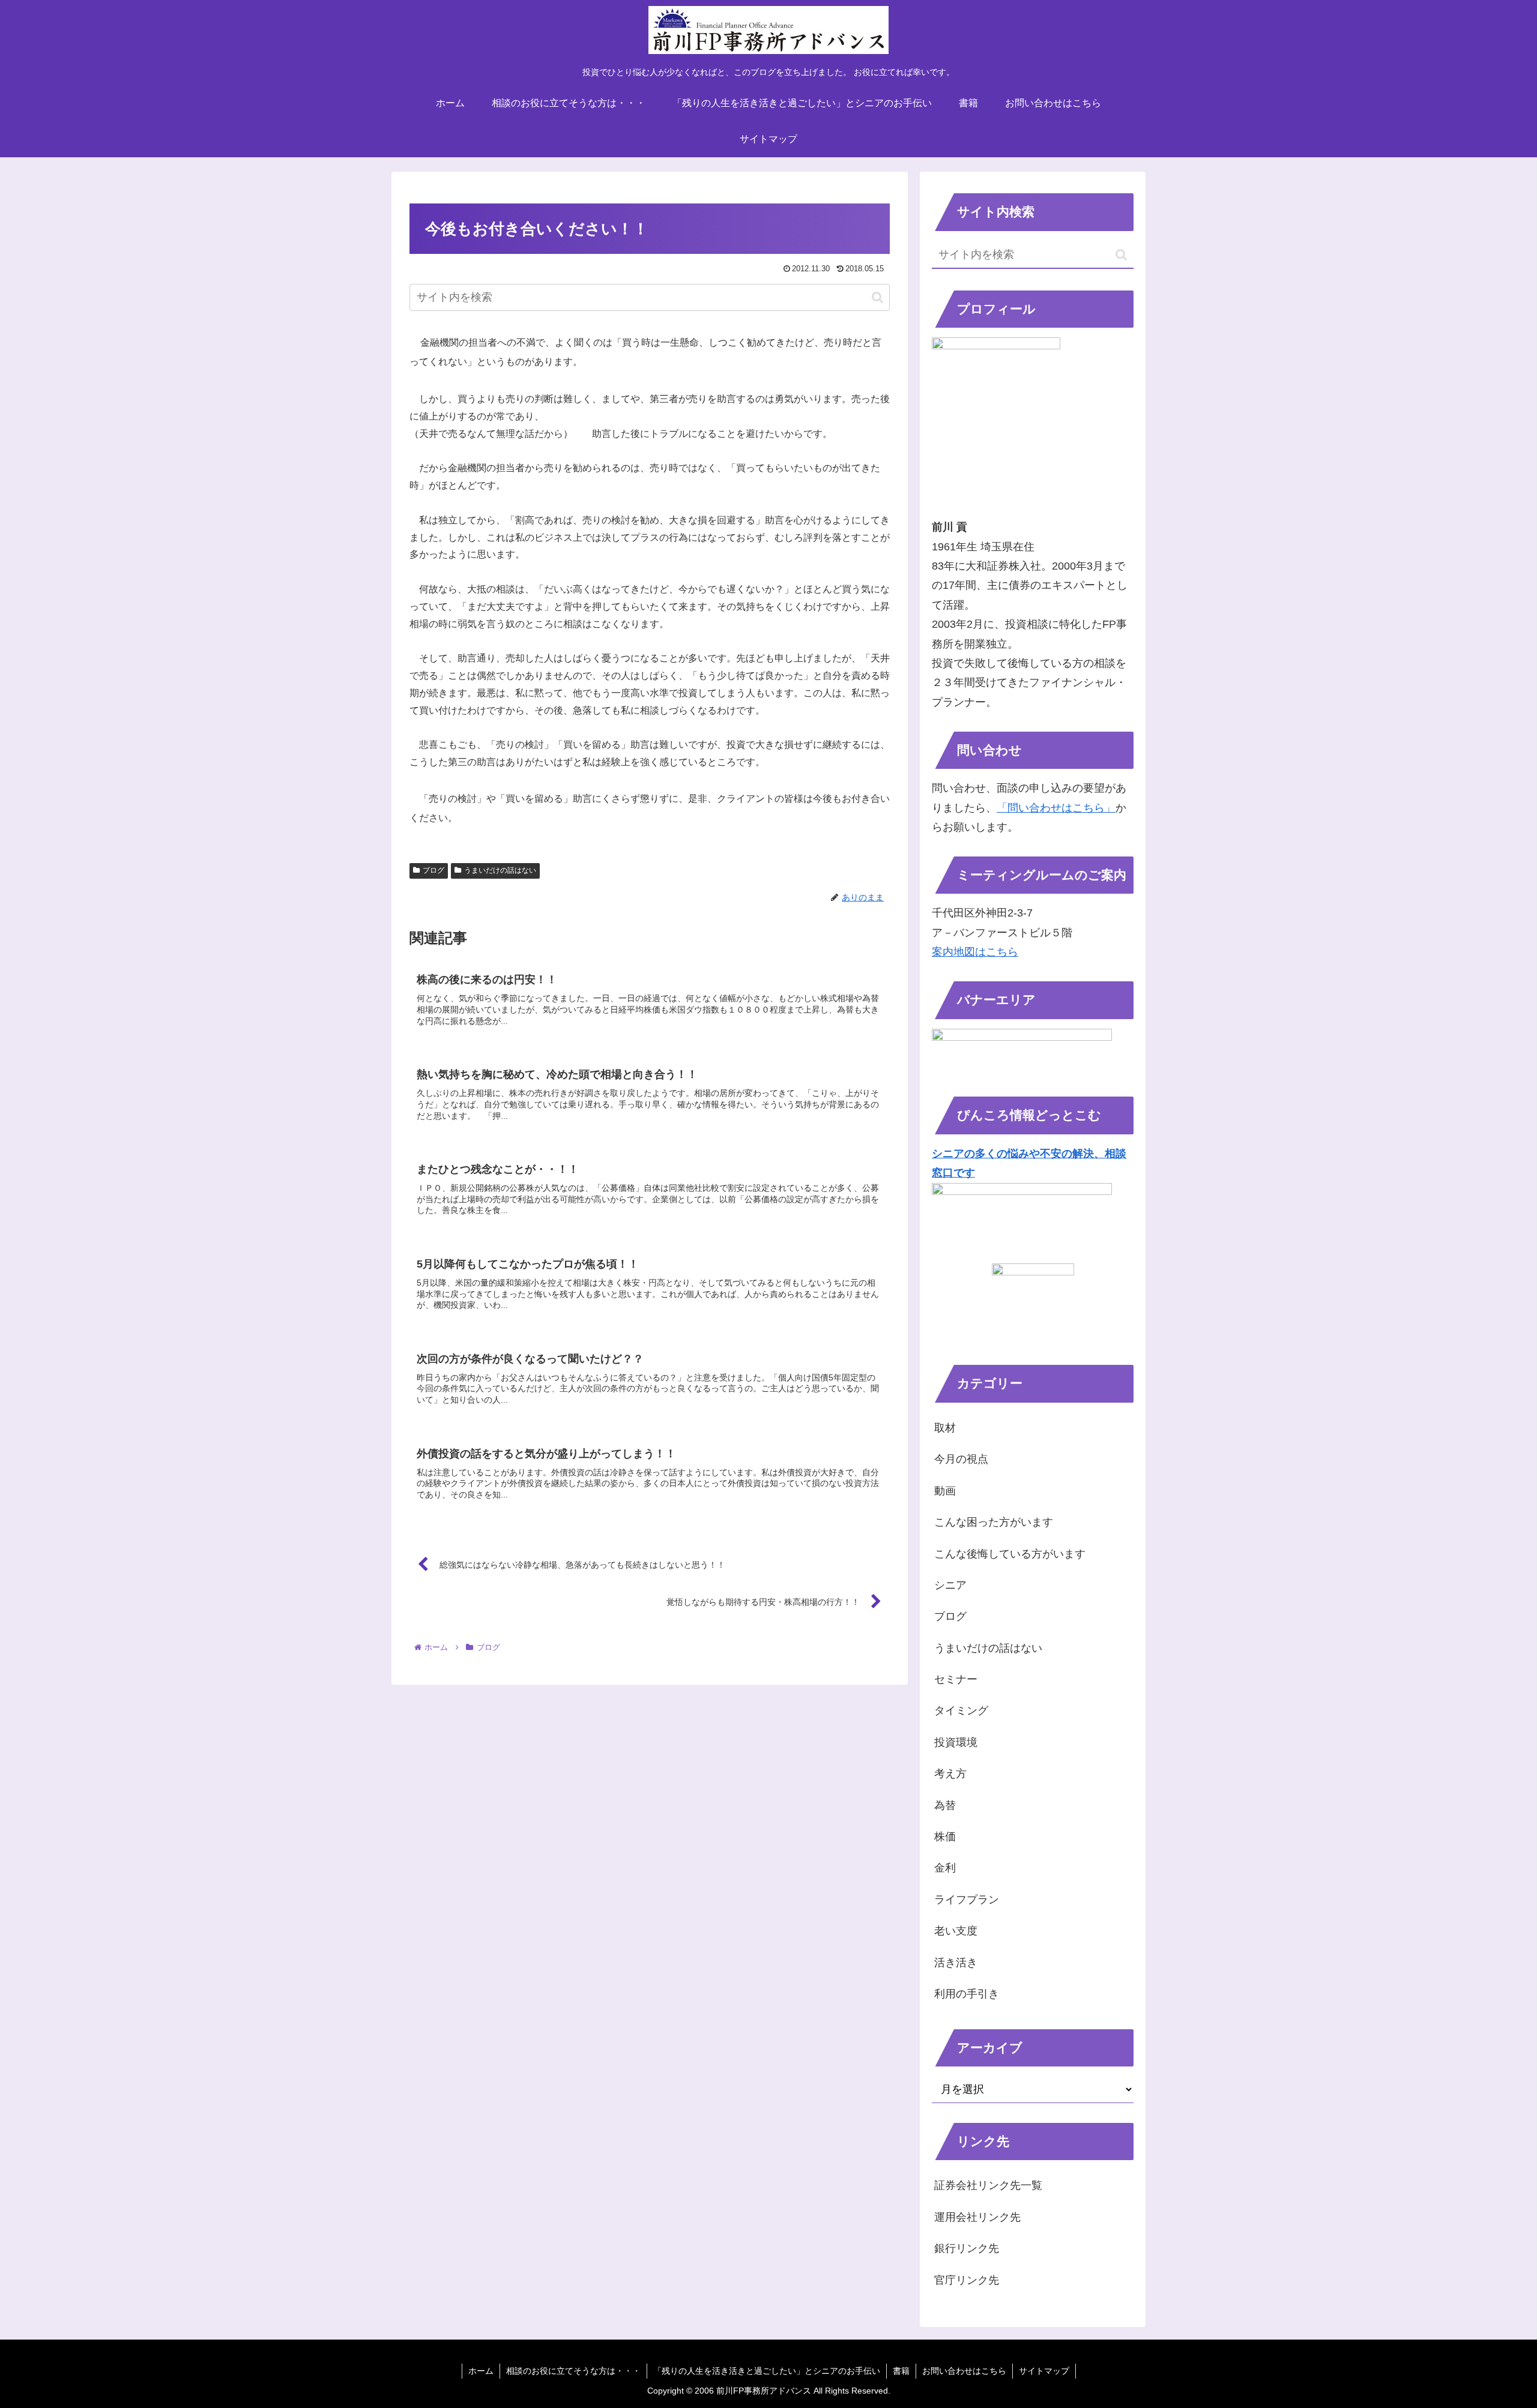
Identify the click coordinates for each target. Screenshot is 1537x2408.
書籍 (901, 2371)
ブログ (433, 870)
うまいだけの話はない (500, 870)
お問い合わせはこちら (964, 2371)
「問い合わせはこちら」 (1056, 808)
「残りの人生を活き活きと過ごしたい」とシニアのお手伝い (767, 2371)
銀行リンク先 (967, 2248)
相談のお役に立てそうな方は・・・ (573, 2371)
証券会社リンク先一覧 (988, 2185)
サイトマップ (1044, 2371)
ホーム (481, 2371)
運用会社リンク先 (977, 2217)
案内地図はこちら (975, 952)
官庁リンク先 (967, 2280)
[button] (877, 297)
